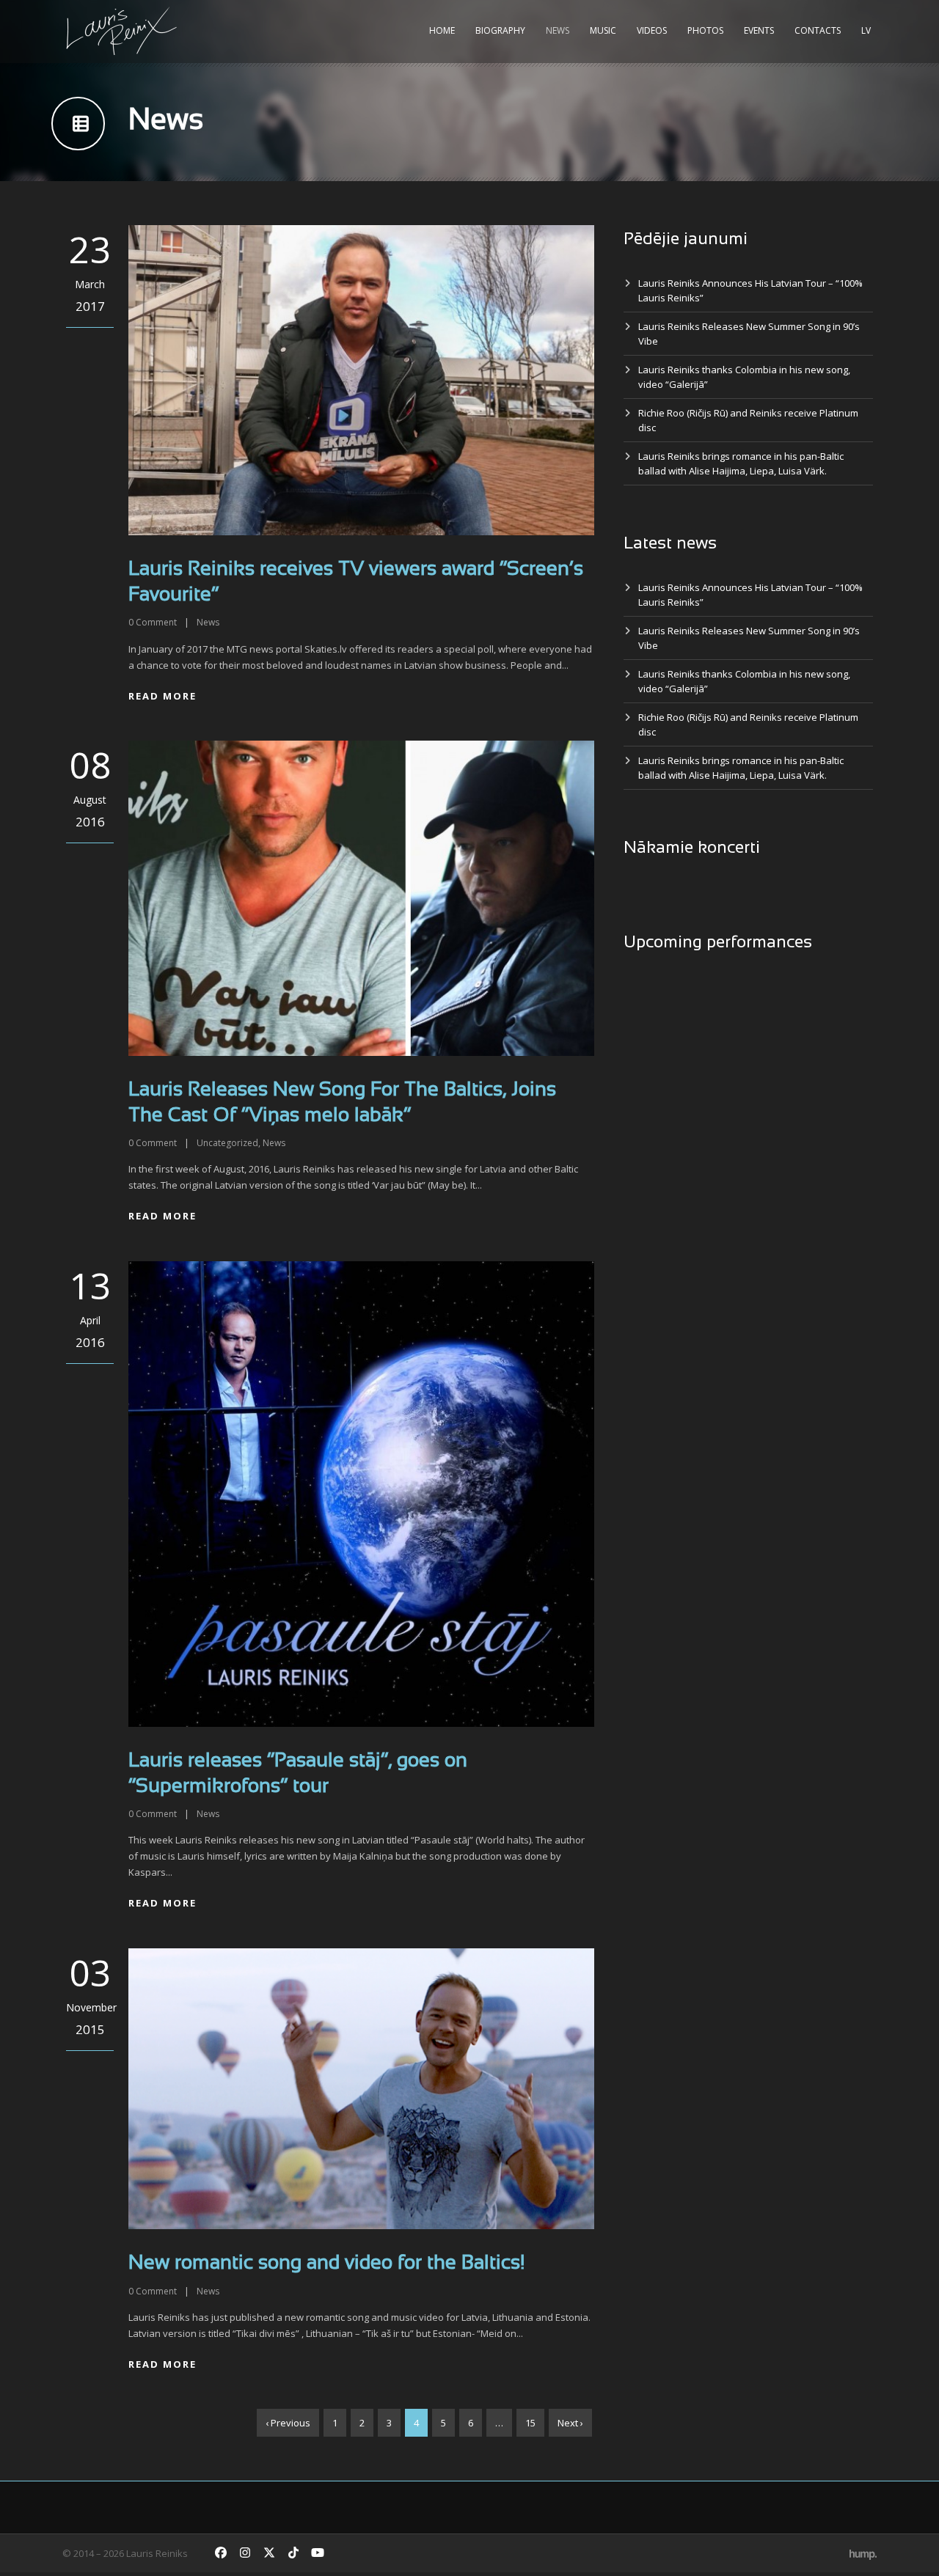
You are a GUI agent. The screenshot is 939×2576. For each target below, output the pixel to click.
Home (442, 30)
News (558, 30)
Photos (705, 30)
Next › (570, 2423)
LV (866, 30)
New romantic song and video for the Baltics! (326, 2264)
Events (759, 30)
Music (603, 30)
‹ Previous (288, 2423)
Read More (162, 696)
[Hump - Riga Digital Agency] (863, 2553)
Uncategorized (227, 1143)
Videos (652, 30)
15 (530, 2423)
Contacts (818, 30)
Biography (500, 30)
